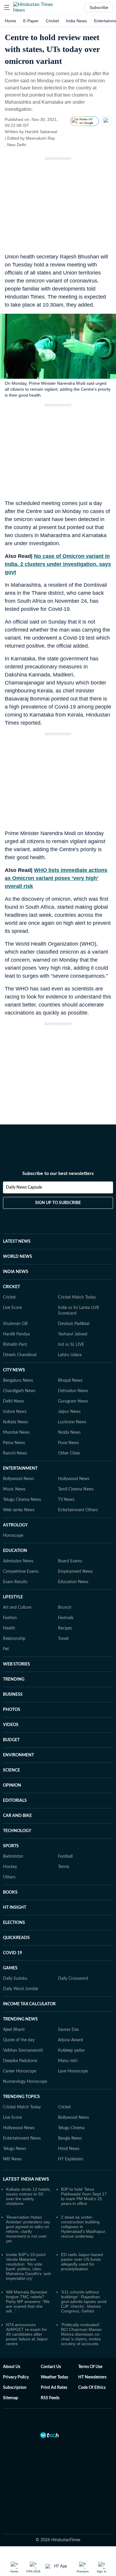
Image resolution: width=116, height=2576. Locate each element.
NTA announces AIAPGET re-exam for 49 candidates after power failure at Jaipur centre (27, 2334)
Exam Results (15, 1582)
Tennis (64, 1867)
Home (10, 21)
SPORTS (11, 1846)
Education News (73, 1582)
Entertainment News (22, 2138)
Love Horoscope (73, 2071)
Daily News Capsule (24, 1187)
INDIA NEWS (16, 1272)
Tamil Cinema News (76, 1489)
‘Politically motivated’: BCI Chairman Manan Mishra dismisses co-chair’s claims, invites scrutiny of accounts (81, 2334)
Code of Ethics (92, 2388)
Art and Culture (17, 1608)
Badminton (13, 1856)
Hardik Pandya (16, 1334)
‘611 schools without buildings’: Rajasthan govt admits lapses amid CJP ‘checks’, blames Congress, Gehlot (84, 2301)
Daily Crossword (73, 1979)
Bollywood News (18, 1479)
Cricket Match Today (77, 1297)
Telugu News (15, 2149)
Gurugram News (73, 1401)
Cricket (52, 21)
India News (76, 21)
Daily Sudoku (15, 1979)
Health (9, 1628)
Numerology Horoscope (25, 2082)
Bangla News (70, 2138)
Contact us (51, 2367)
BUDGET (11, 1740)
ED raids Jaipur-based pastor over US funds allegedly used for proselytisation (82, 2262)
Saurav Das (68, 2030)
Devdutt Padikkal (74, 1324)
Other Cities (69, 1453)
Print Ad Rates (54, 2388)
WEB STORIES (17, 1664)
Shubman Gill (15, 1324)
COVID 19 (12, 1953)
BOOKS (10, 1892)
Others (9, 1877)
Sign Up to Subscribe (58, 1203)
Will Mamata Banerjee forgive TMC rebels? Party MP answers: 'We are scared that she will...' (28, 2301)
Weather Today (54, 2377)
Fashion (10, 1618)
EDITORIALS (15, 1801)
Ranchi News (15, 1453)
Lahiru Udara (70, 1355)
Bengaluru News (18, 1381)
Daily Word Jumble (21, 1989)
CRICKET (11, 1287)
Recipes (65, 1628)
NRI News (12, 2159)
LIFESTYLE (13, 1597)
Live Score (12, 1308)
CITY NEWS (14, 1370)
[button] (7, 7)
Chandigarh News (19, 1391)
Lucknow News (72, 1422)
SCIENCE (11, 1770)
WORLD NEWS (18, 1257)
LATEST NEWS (17, 1242)
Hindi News (69, 2149)
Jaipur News (69, 1412)
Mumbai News (16, 1433)
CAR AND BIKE (17, 1816)
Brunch (65, 1608)
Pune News (68, 1443)
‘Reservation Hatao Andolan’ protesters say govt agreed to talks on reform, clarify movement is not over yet (28, 2229)
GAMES (10, 1968)
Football (65, 1856)
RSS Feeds (50, 2398)
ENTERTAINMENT (20, 1468)
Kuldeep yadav (71, 2050)
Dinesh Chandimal (20, 1355)
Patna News (14, 1443)
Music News (14, 1489)
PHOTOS (12, 1710)
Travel (63, 1639)
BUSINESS (13, 1695)
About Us (12, 2367)
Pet (6, 1649)
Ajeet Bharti (14, 2030)
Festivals (66, 1618)
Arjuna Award (70, 2040)
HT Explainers (71, 2159)
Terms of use (90, 2367)
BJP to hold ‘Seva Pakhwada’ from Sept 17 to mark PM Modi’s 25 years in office (84, 2196)
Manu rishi (68, 2061)
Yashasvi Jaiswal (73, 1334)
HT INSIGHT (15, 1908)
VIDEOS (11, 1725)
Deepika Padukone (20, 2061)
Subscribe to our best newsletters (58, 1173)
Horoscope (13, 1536)
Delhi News (14, 1401)
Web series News (19, 1510)
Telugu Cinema (71, 2128)
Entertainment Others (78, 1510)
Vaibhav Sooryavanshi (23, 2050)
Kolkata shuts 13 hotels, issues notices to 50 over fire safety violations (28, 2196)
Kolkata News (15, 1422)
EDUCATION (15, 1551)
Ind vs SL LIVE (71, 1345)
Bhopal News (70, 1381)
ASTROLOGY (15, 1525)
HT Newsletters (92, 2377)
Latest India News (26, 2179)
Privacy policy (16, 2377)
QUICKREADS (16, 1938)
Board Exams (70, 1561)
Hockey (10, 1867)
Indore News (15, 1412)
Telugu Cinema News (22, 1500)
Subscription (15, 2388)
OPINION (12, 1785)
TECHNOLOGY (17, 1831)
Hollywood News (74, 1479)
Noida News (69, 1433)
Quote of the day (19, 2040)
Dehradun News (73, 1391)
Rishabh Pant (15, 1345)
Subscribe (99, 7)
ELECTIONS (14, 1923)
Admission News (18, 1561)
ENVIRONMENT (18, 1755)
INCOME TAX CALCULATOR (29, 2004)
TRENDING (14, 1679)
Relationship (14, 1639)
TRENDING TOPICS (21, 2097)
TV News (66, 1500)
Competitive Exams (21, 1572)
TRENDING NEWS (20, 2019)
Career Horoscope (20, 2071)
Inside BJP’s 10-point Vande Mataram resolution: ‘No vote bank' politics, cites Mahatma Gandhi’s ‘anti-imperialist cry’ (29, 2266)
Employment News (75, 1572)
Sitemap (11, 2398)
